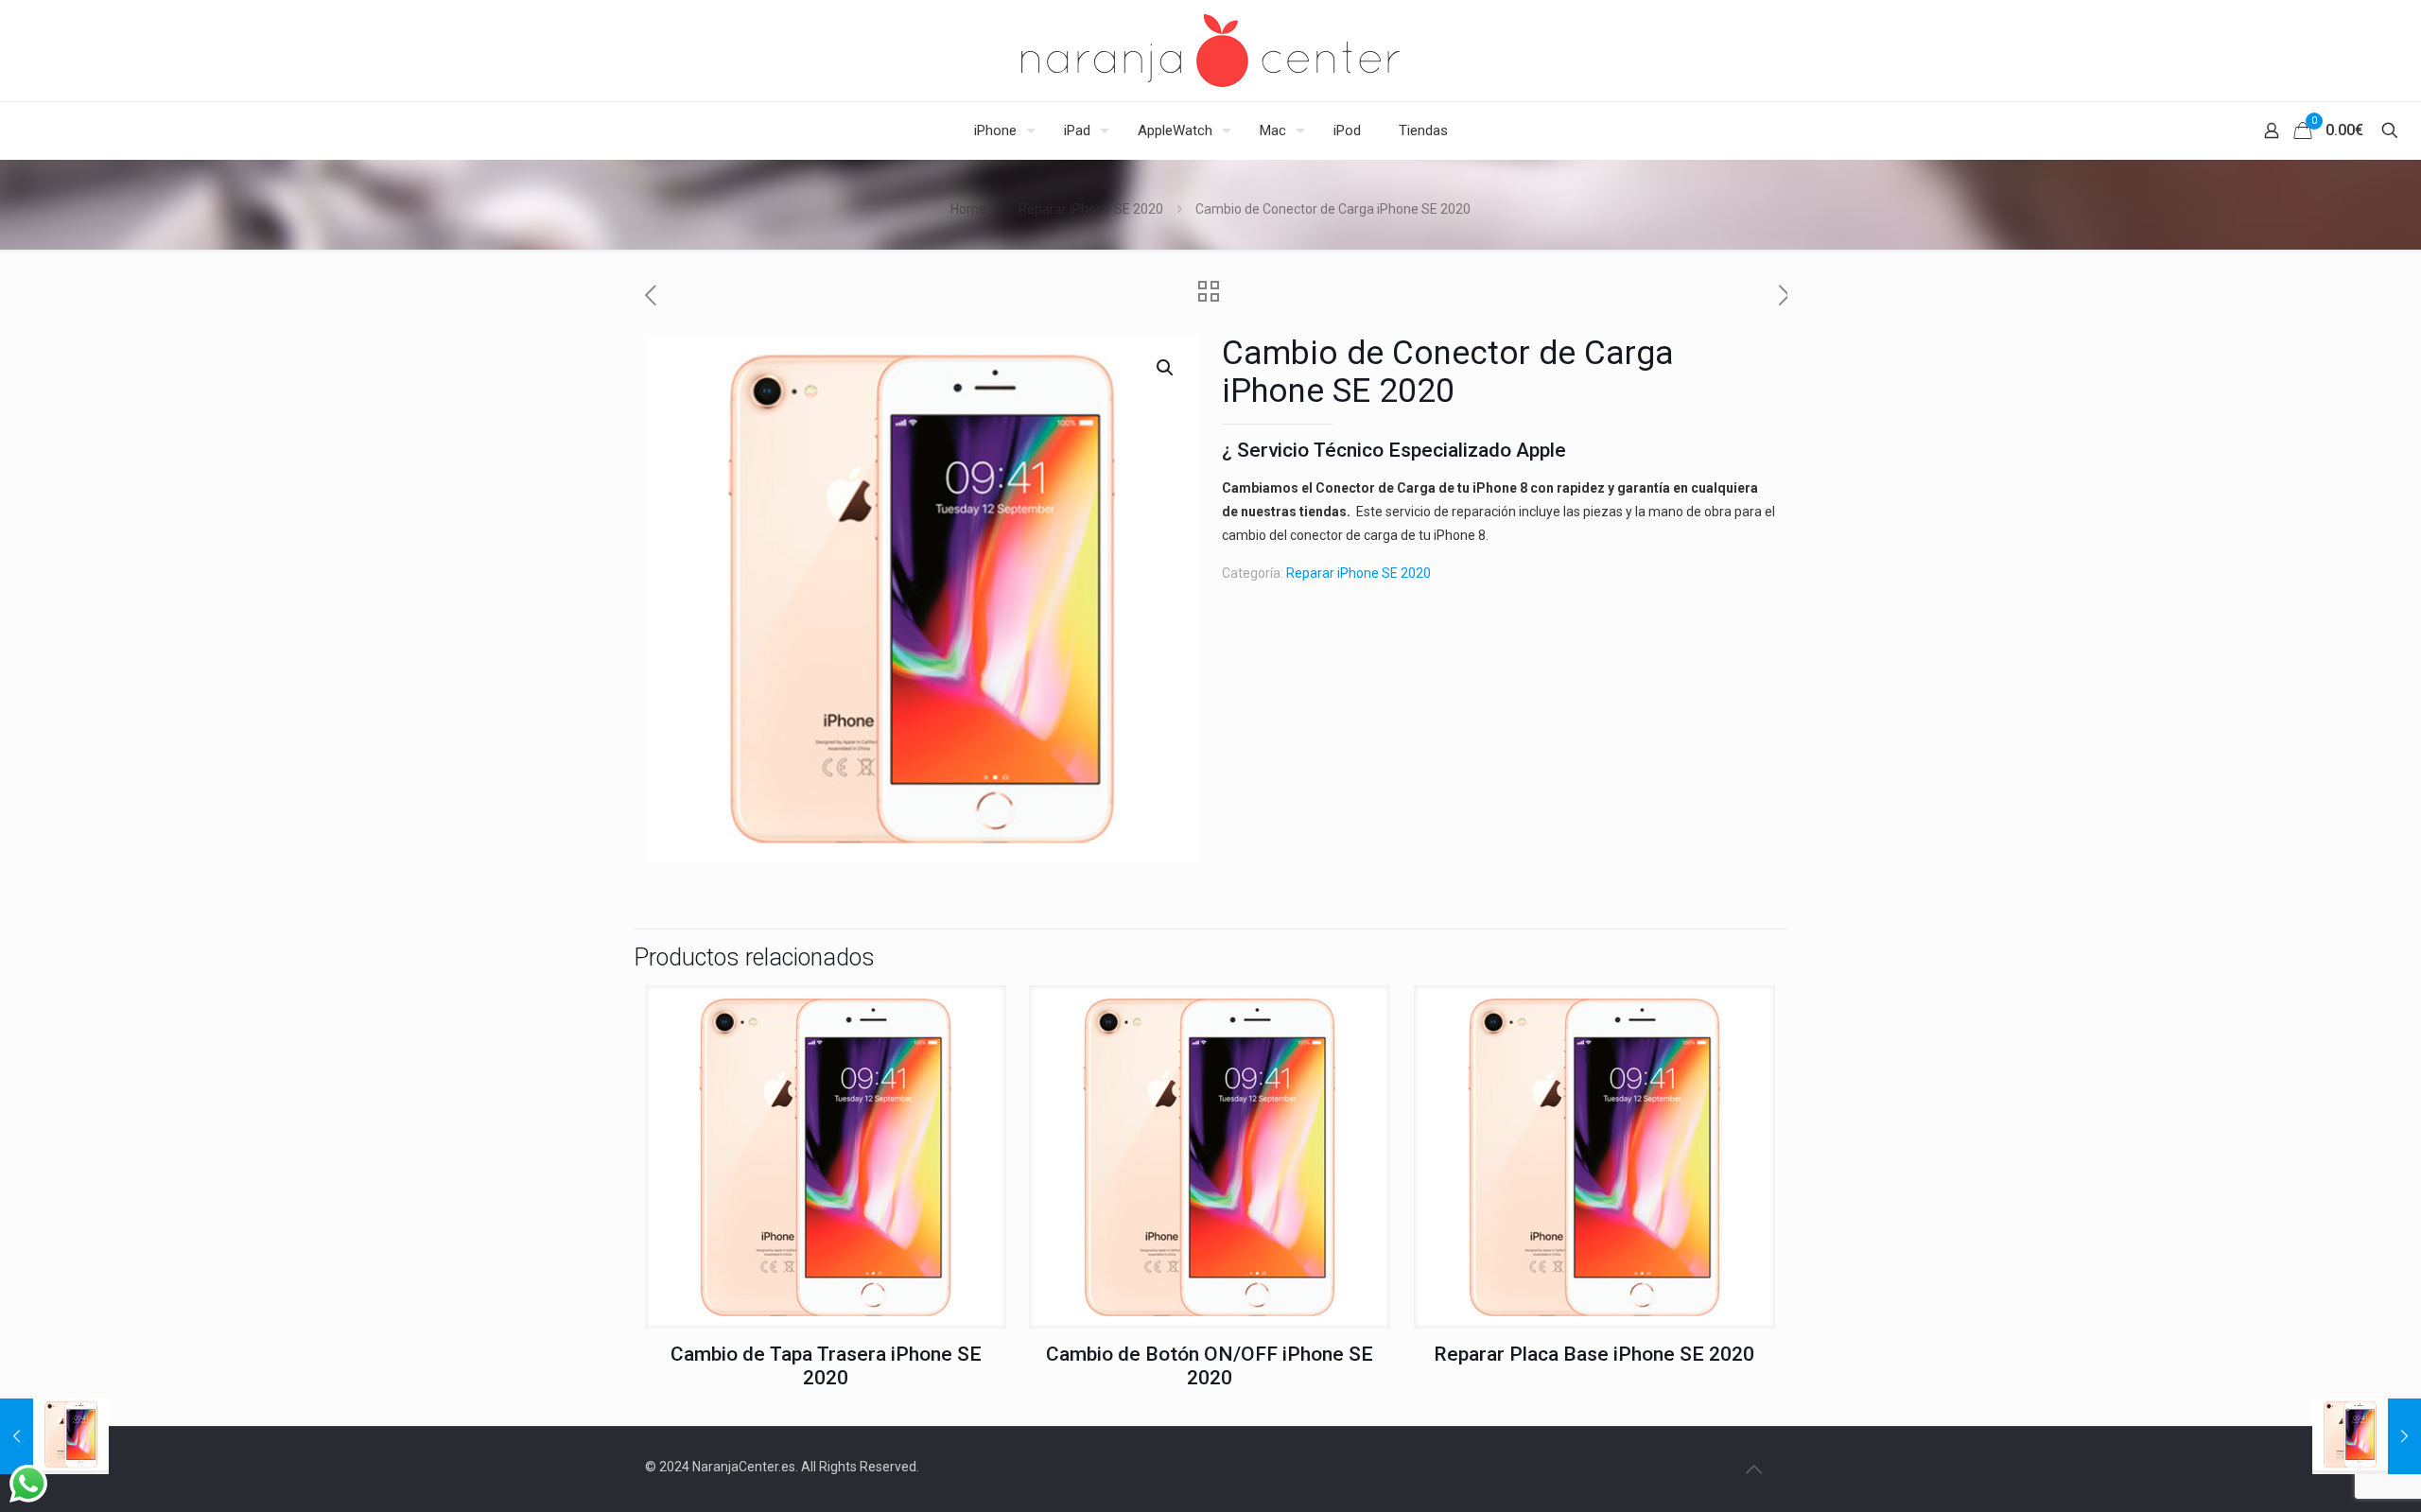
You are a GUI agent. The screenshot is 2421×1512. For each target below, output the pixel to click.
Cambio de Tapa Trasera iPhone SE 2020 (826, 1366)
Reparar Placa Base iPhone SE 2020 (1594, 1354)
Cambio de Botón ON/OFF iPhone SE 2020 (1210, 1366)
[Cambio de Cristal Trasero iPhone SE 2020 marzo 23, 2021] (2367, 1436)
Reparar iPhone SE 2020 (1091, 209)
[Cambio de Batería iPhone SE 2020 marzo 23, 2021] (54, 1436)
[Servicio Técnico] (1210, 51)
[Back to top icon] (1753, 1469)
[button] (1166, 368)
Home (968, 209)
